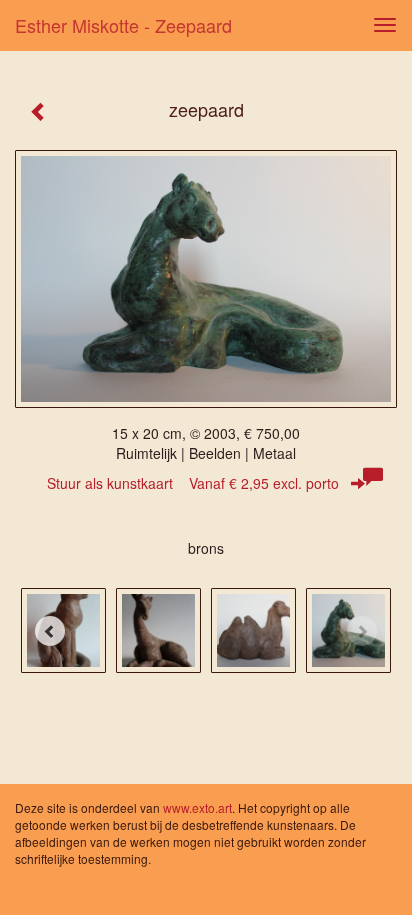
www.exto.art (197, 807)
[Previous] (50, 631)
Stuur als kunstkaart (193, 483)
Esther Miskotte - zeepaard (123, 25)
